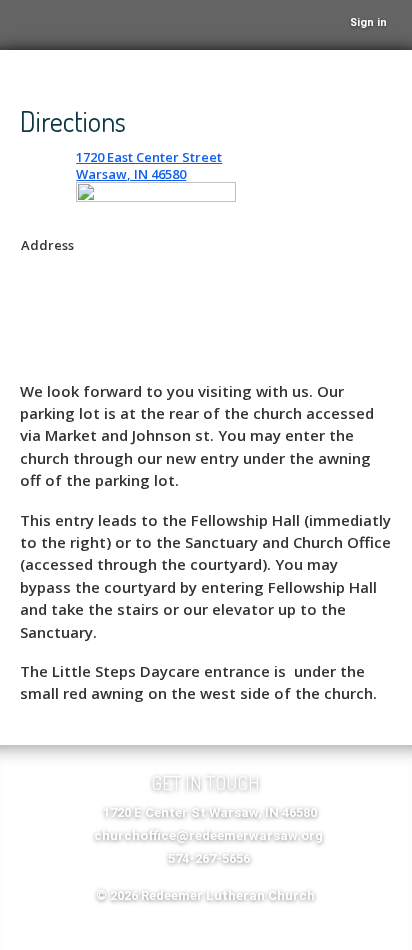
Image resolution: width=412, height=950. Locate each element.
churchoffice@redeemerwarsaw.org (208, 835)
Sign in (368, 22)
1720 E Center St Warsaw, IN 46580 (210, 812)
